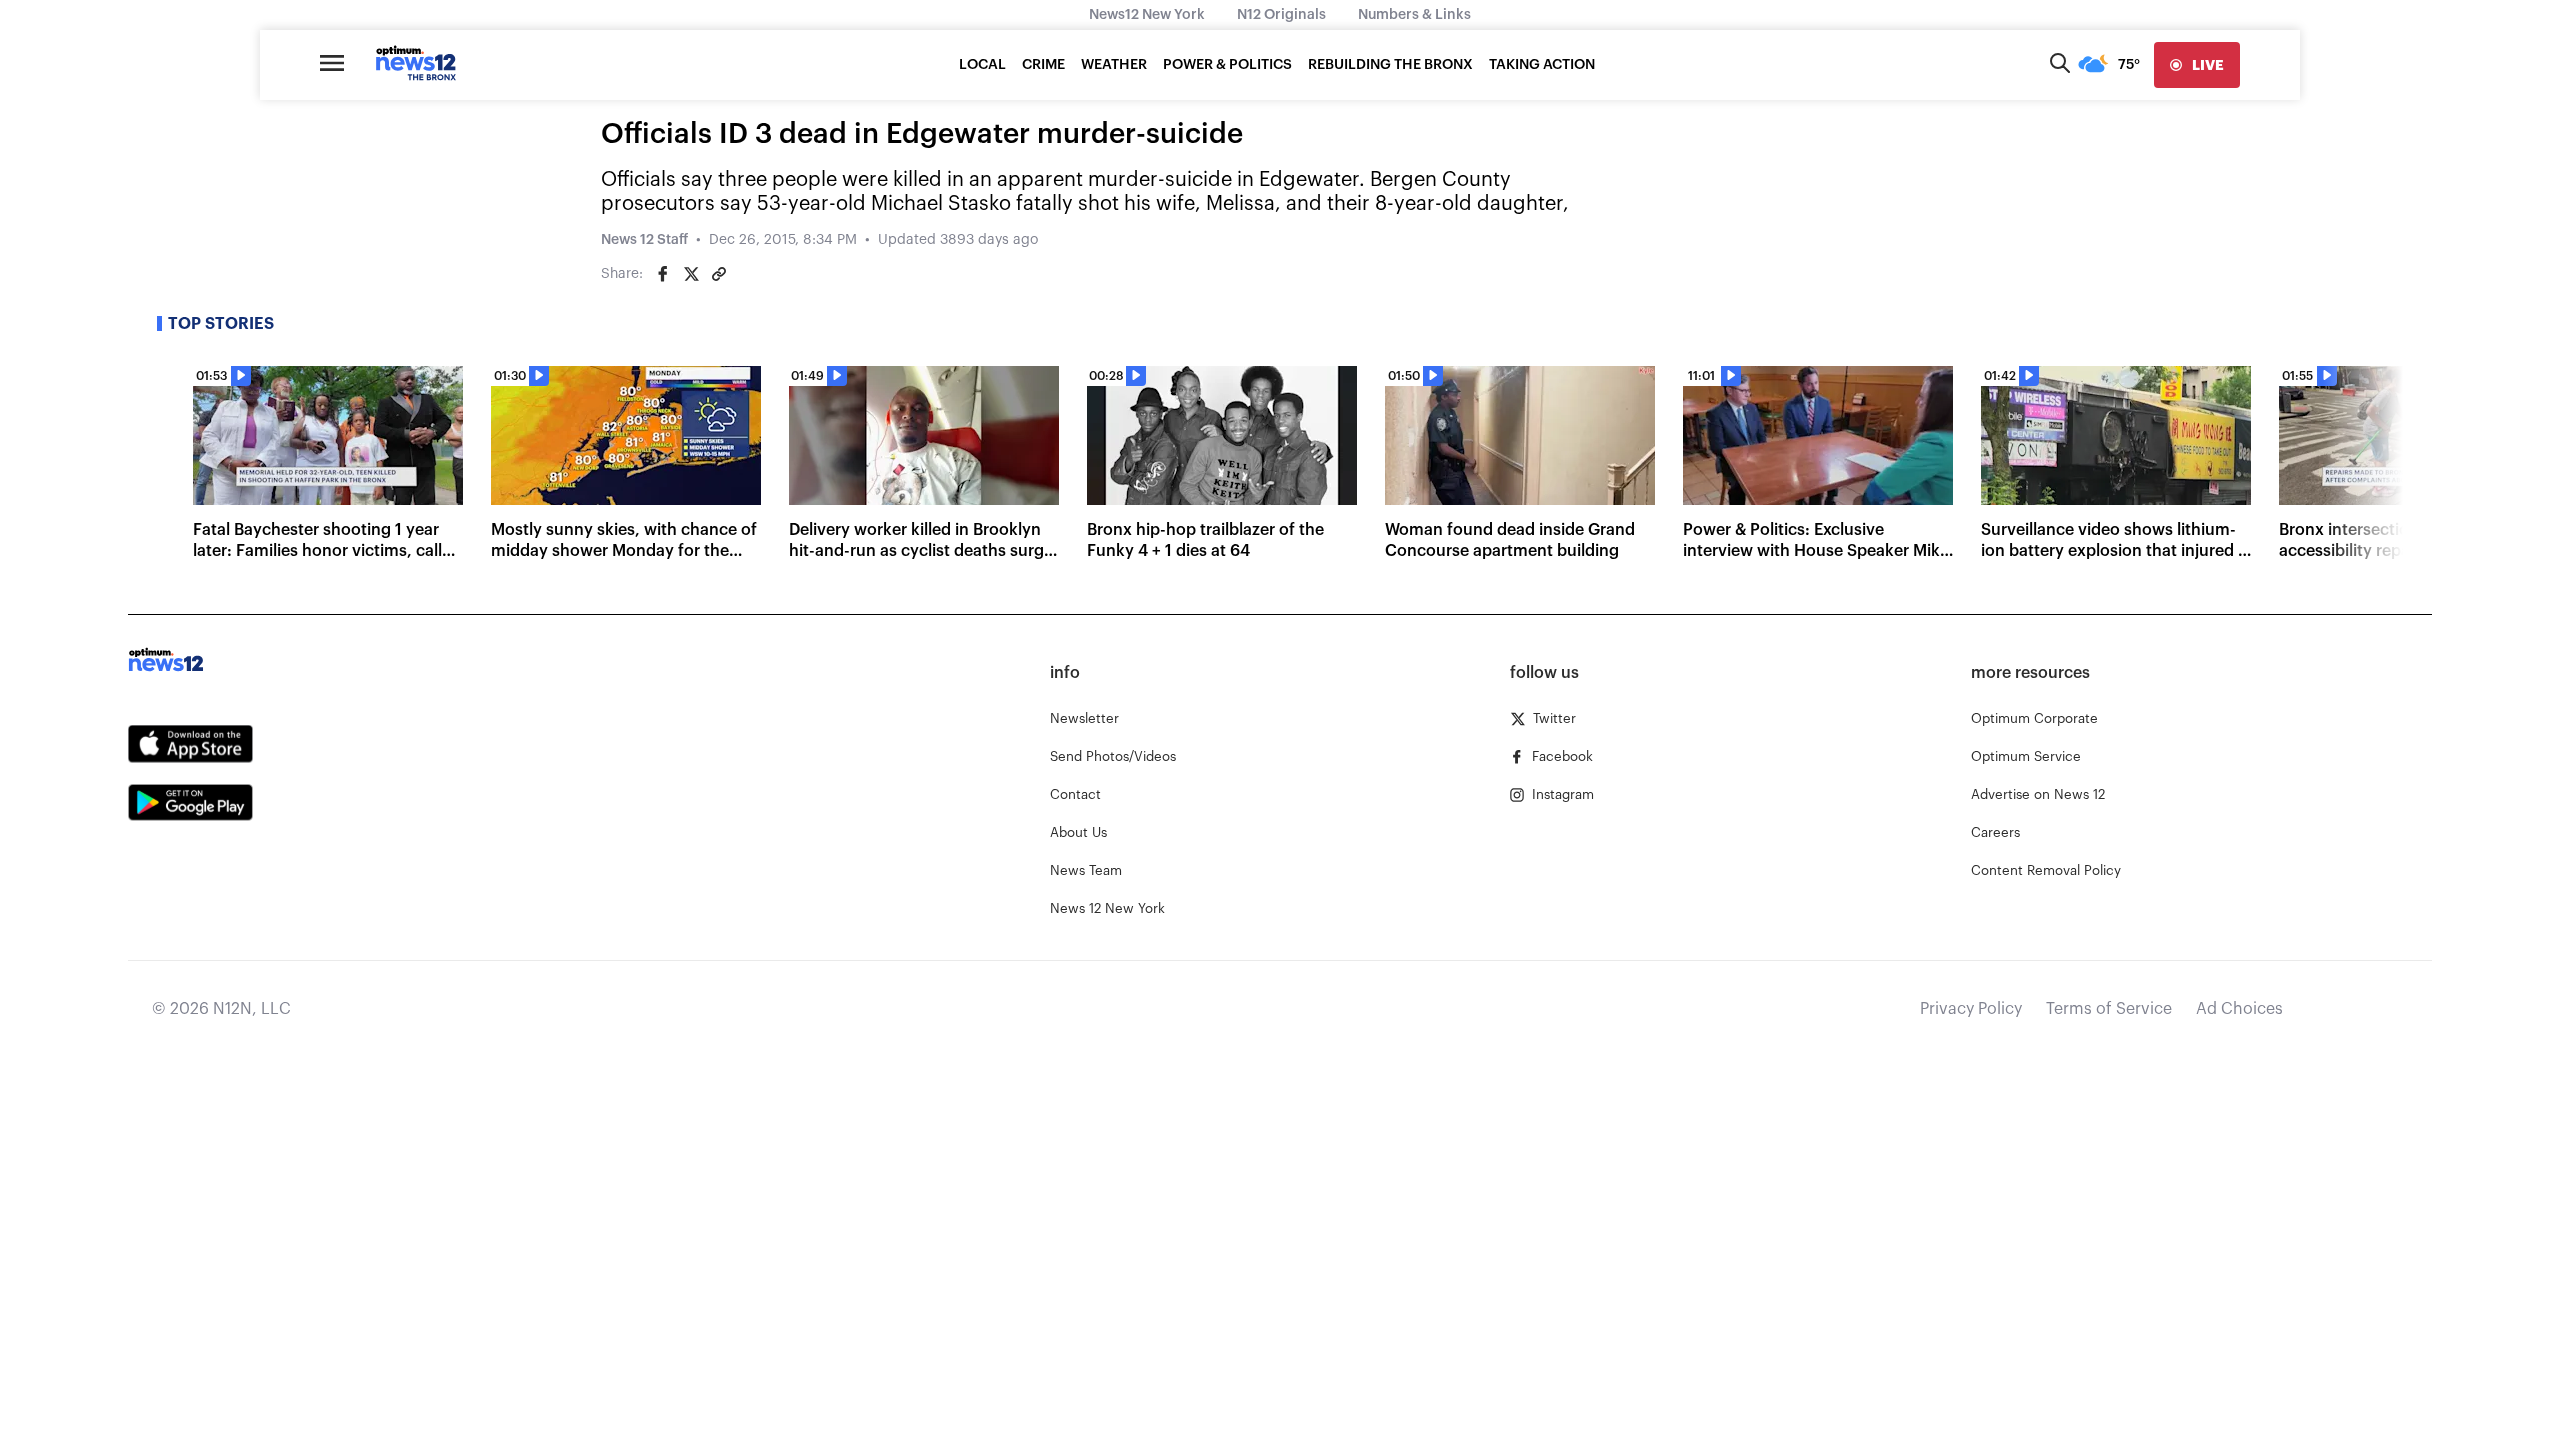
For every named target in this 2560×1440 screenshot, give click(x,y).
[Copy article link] (719, 274)
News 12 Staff (644, 240)
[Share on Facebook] (663, 274)
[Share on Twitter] (691, 274)
